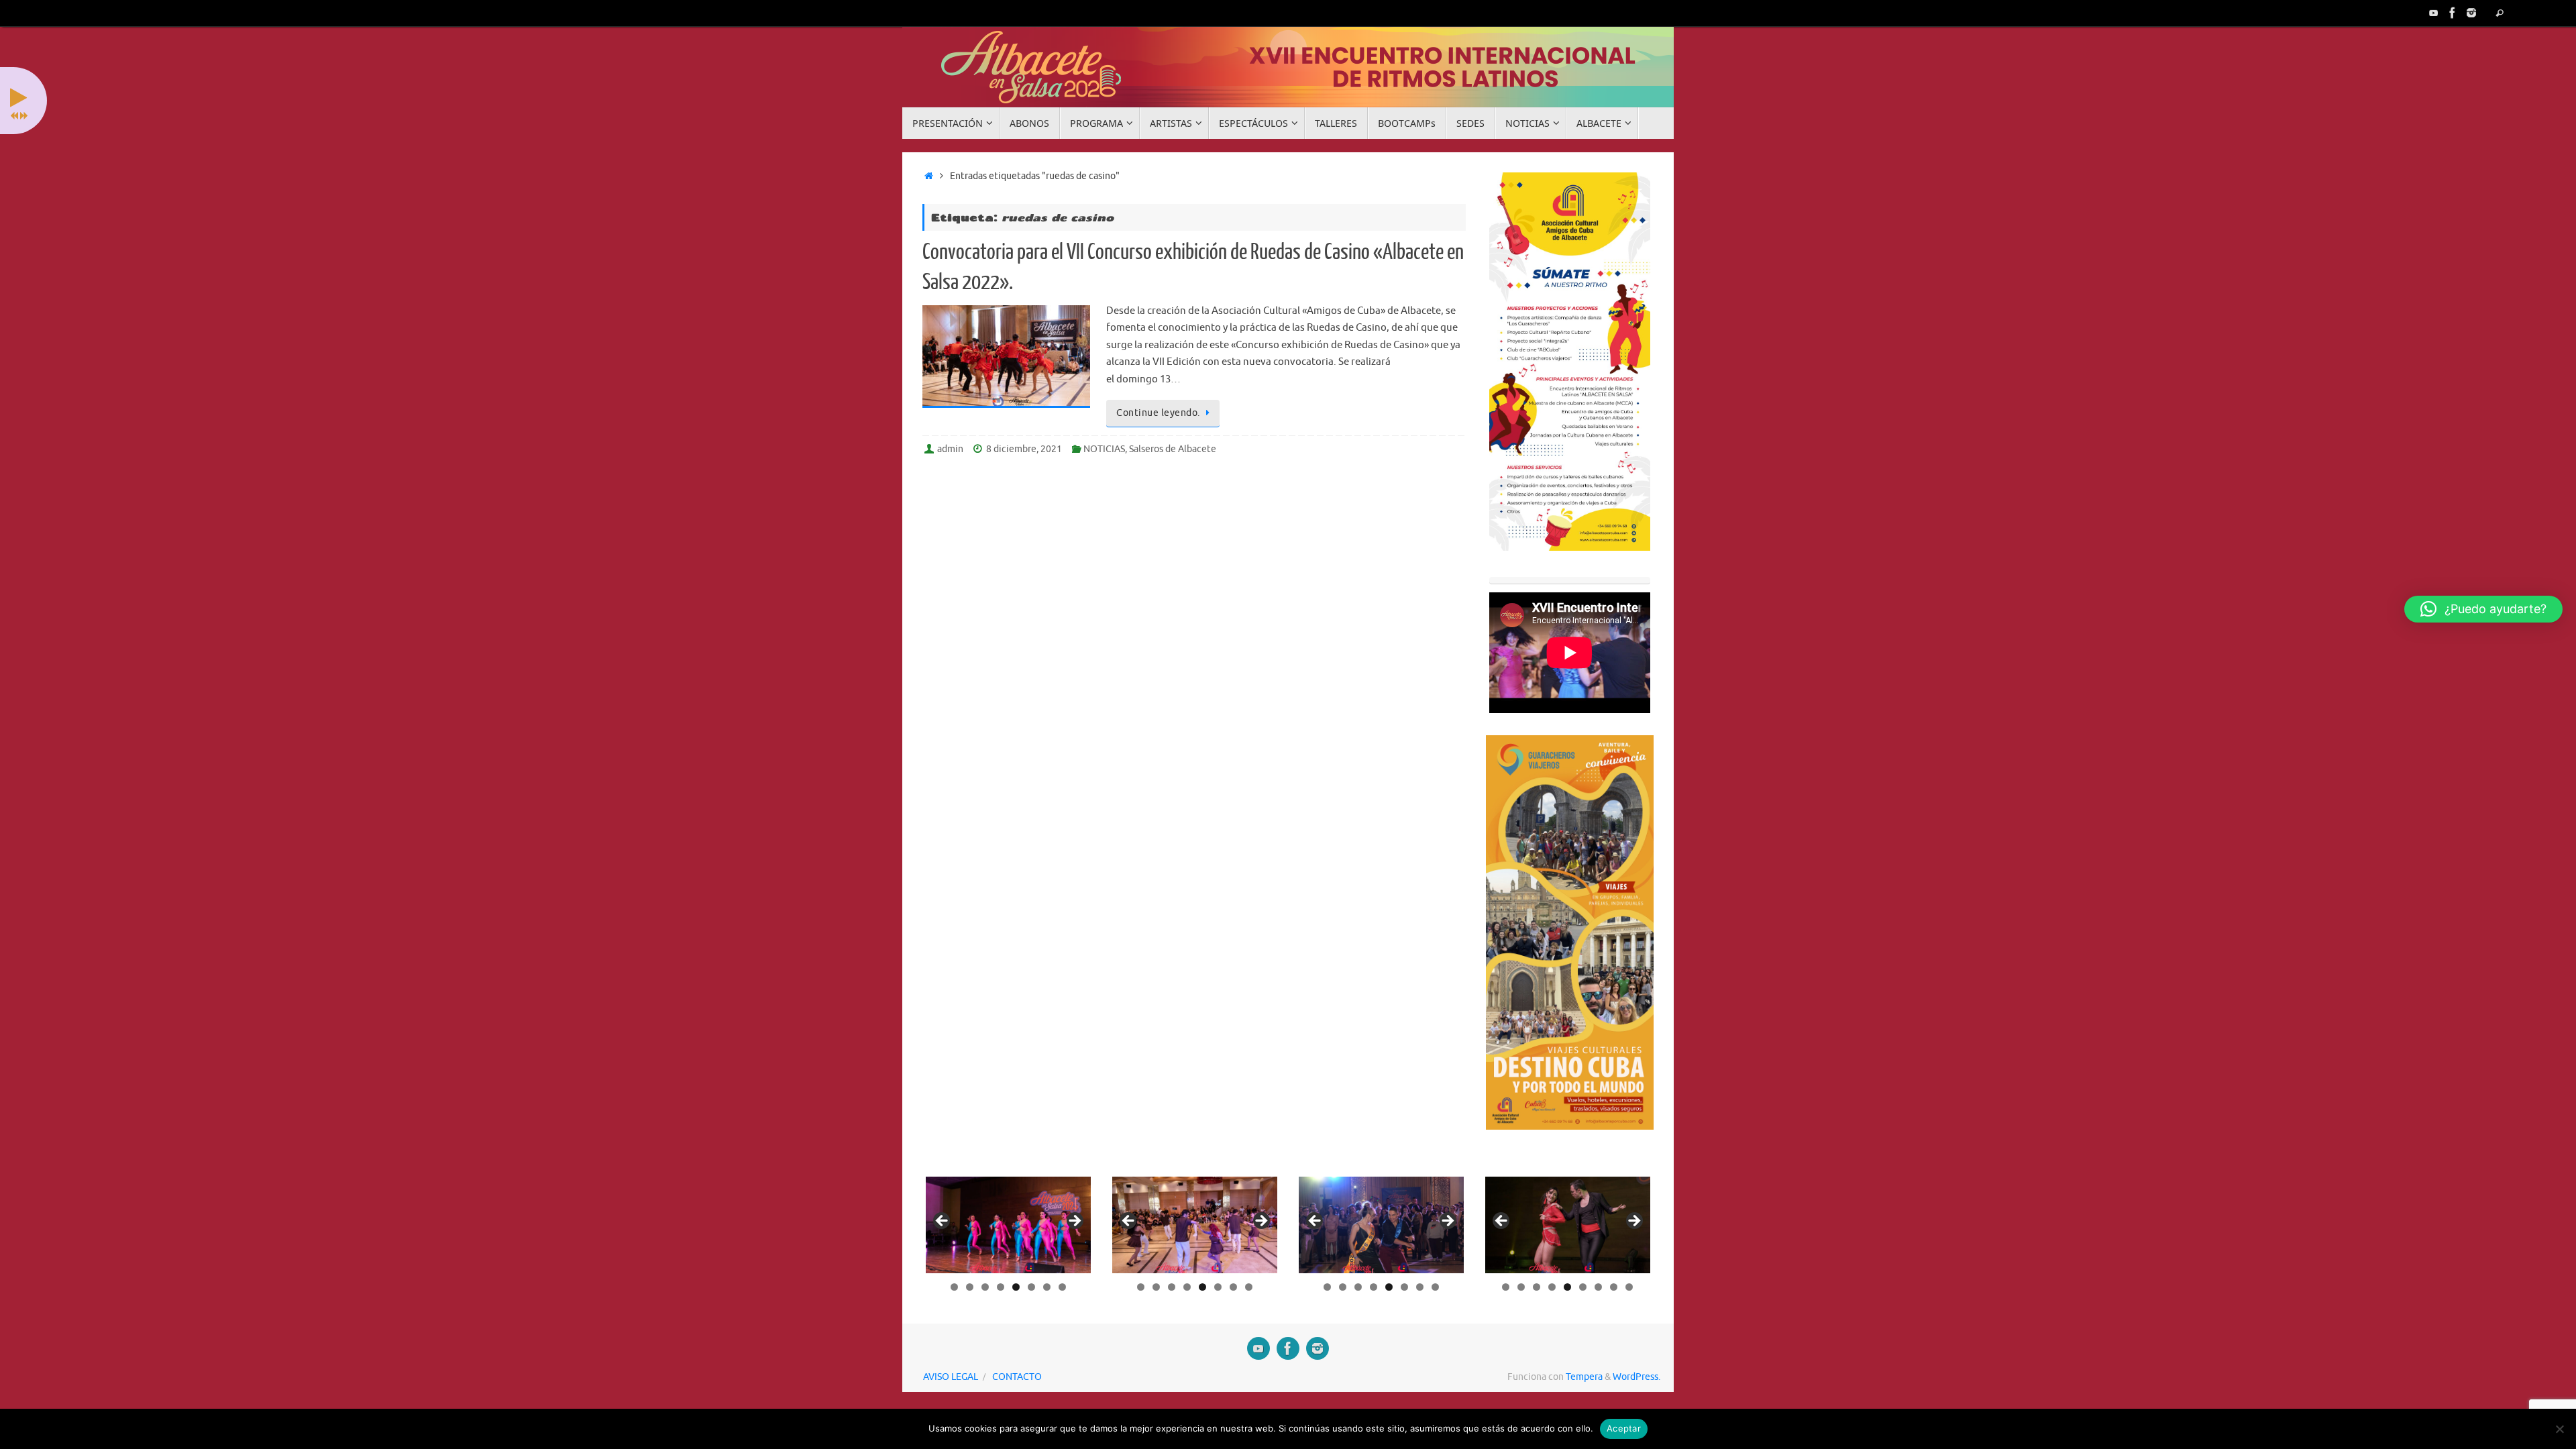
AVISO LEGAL (951, 1377)
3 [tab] (985, 1287)
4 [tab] (1001, 1287)
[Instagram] (2471, 13)
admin (950, 449)
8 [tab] (1062, 1287)
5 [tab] (1016, 1287)
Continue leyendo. (1158, 413)
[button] (2483, 609)
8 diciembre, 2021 (1024, 449)
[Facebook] (2453, 13)
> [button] (1074, 1222)
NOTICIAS (1104, 449)
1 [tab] (954, 1287)
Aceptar (1624, 1428)
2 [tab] (970, 1287)
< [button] (943, 1222)
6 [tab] (1031, 1287)
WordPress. (1636, 1377)
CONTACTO (1017, 1377)
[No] (2559, 1429)
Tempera (1584, 1377)
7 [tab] (1047, 1287)
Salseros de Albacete (1173, 449)
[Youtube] (2434, 13)
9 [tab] (1629, 1287)
